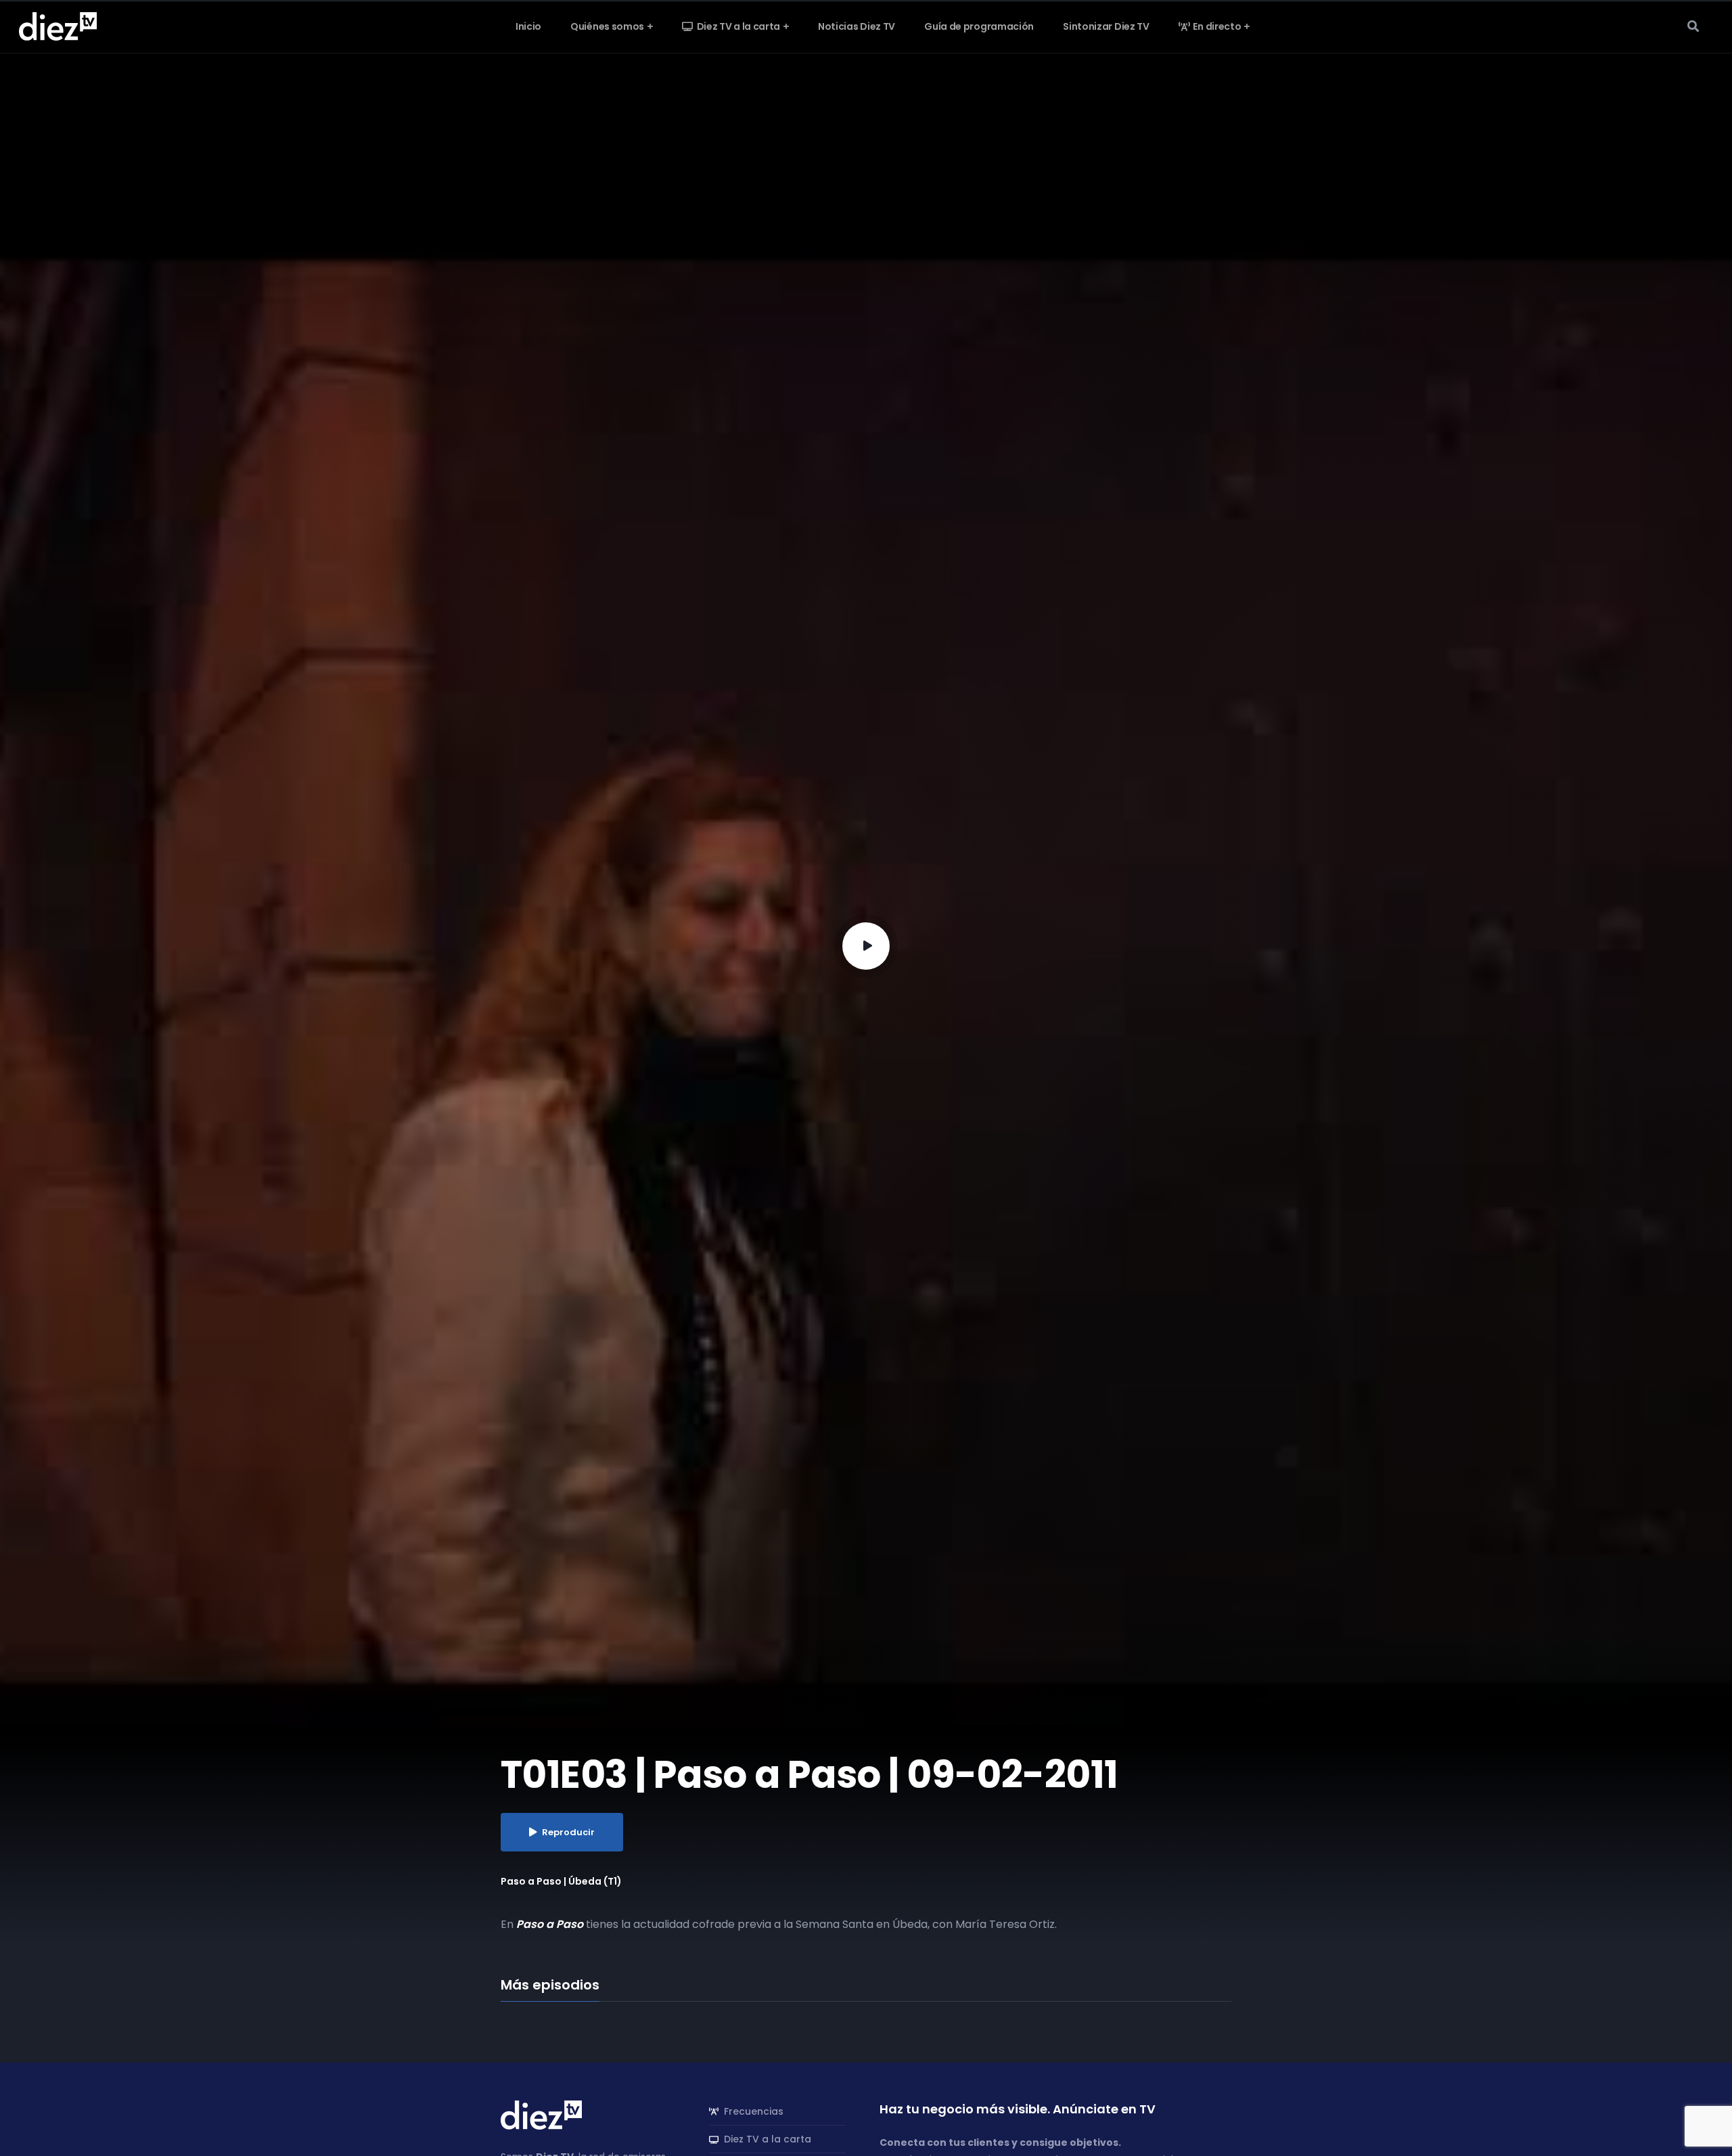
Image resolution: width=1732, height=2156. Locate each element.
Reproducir (568, 1832)
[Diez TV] (58, 26)
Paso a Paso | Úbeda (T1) (561, 1881)
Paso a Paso (550, 1924)
